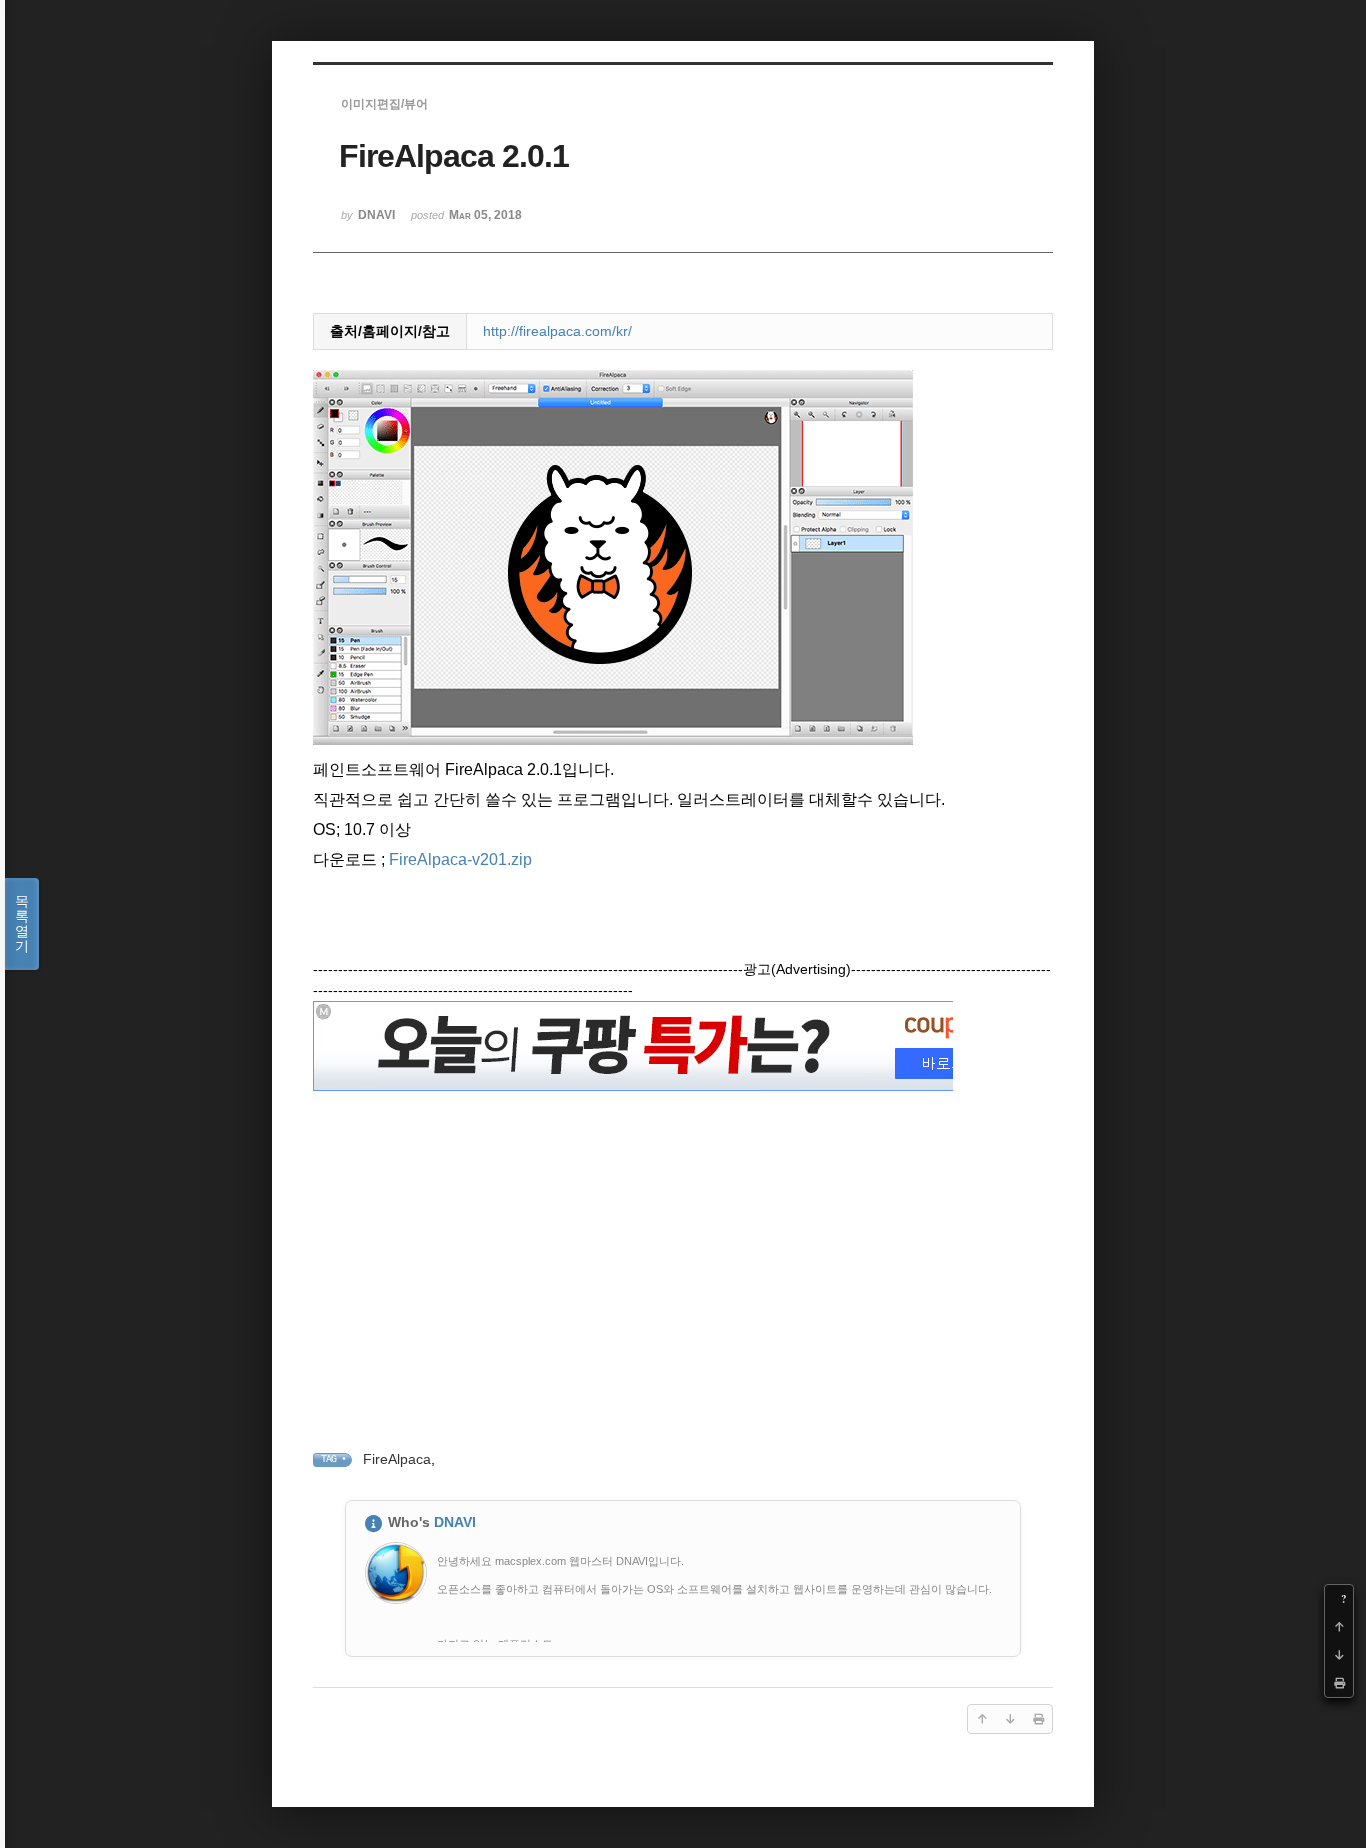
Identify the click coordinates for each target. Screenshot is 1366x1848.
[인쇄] (1339, 1683)
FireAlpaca (397, 1459)
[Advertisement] (683, 1237)
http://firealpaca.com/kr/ (557, 331)
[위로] (1339, 1627)
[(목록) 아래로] (1339, 1655)
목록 (22, 923)
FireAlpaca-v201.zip (460, 859)
